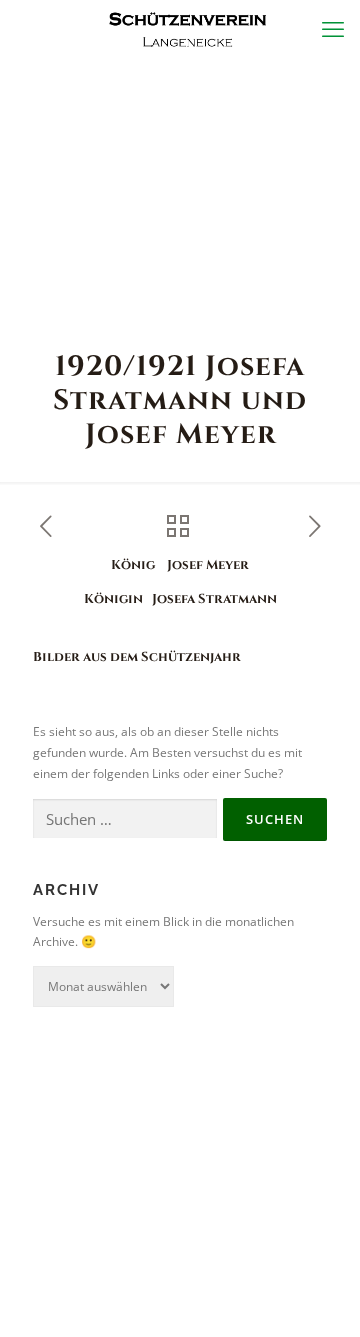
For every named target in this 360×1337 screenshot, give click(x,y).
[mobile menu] (333, 30)
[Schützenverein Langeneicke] (187, 30)
